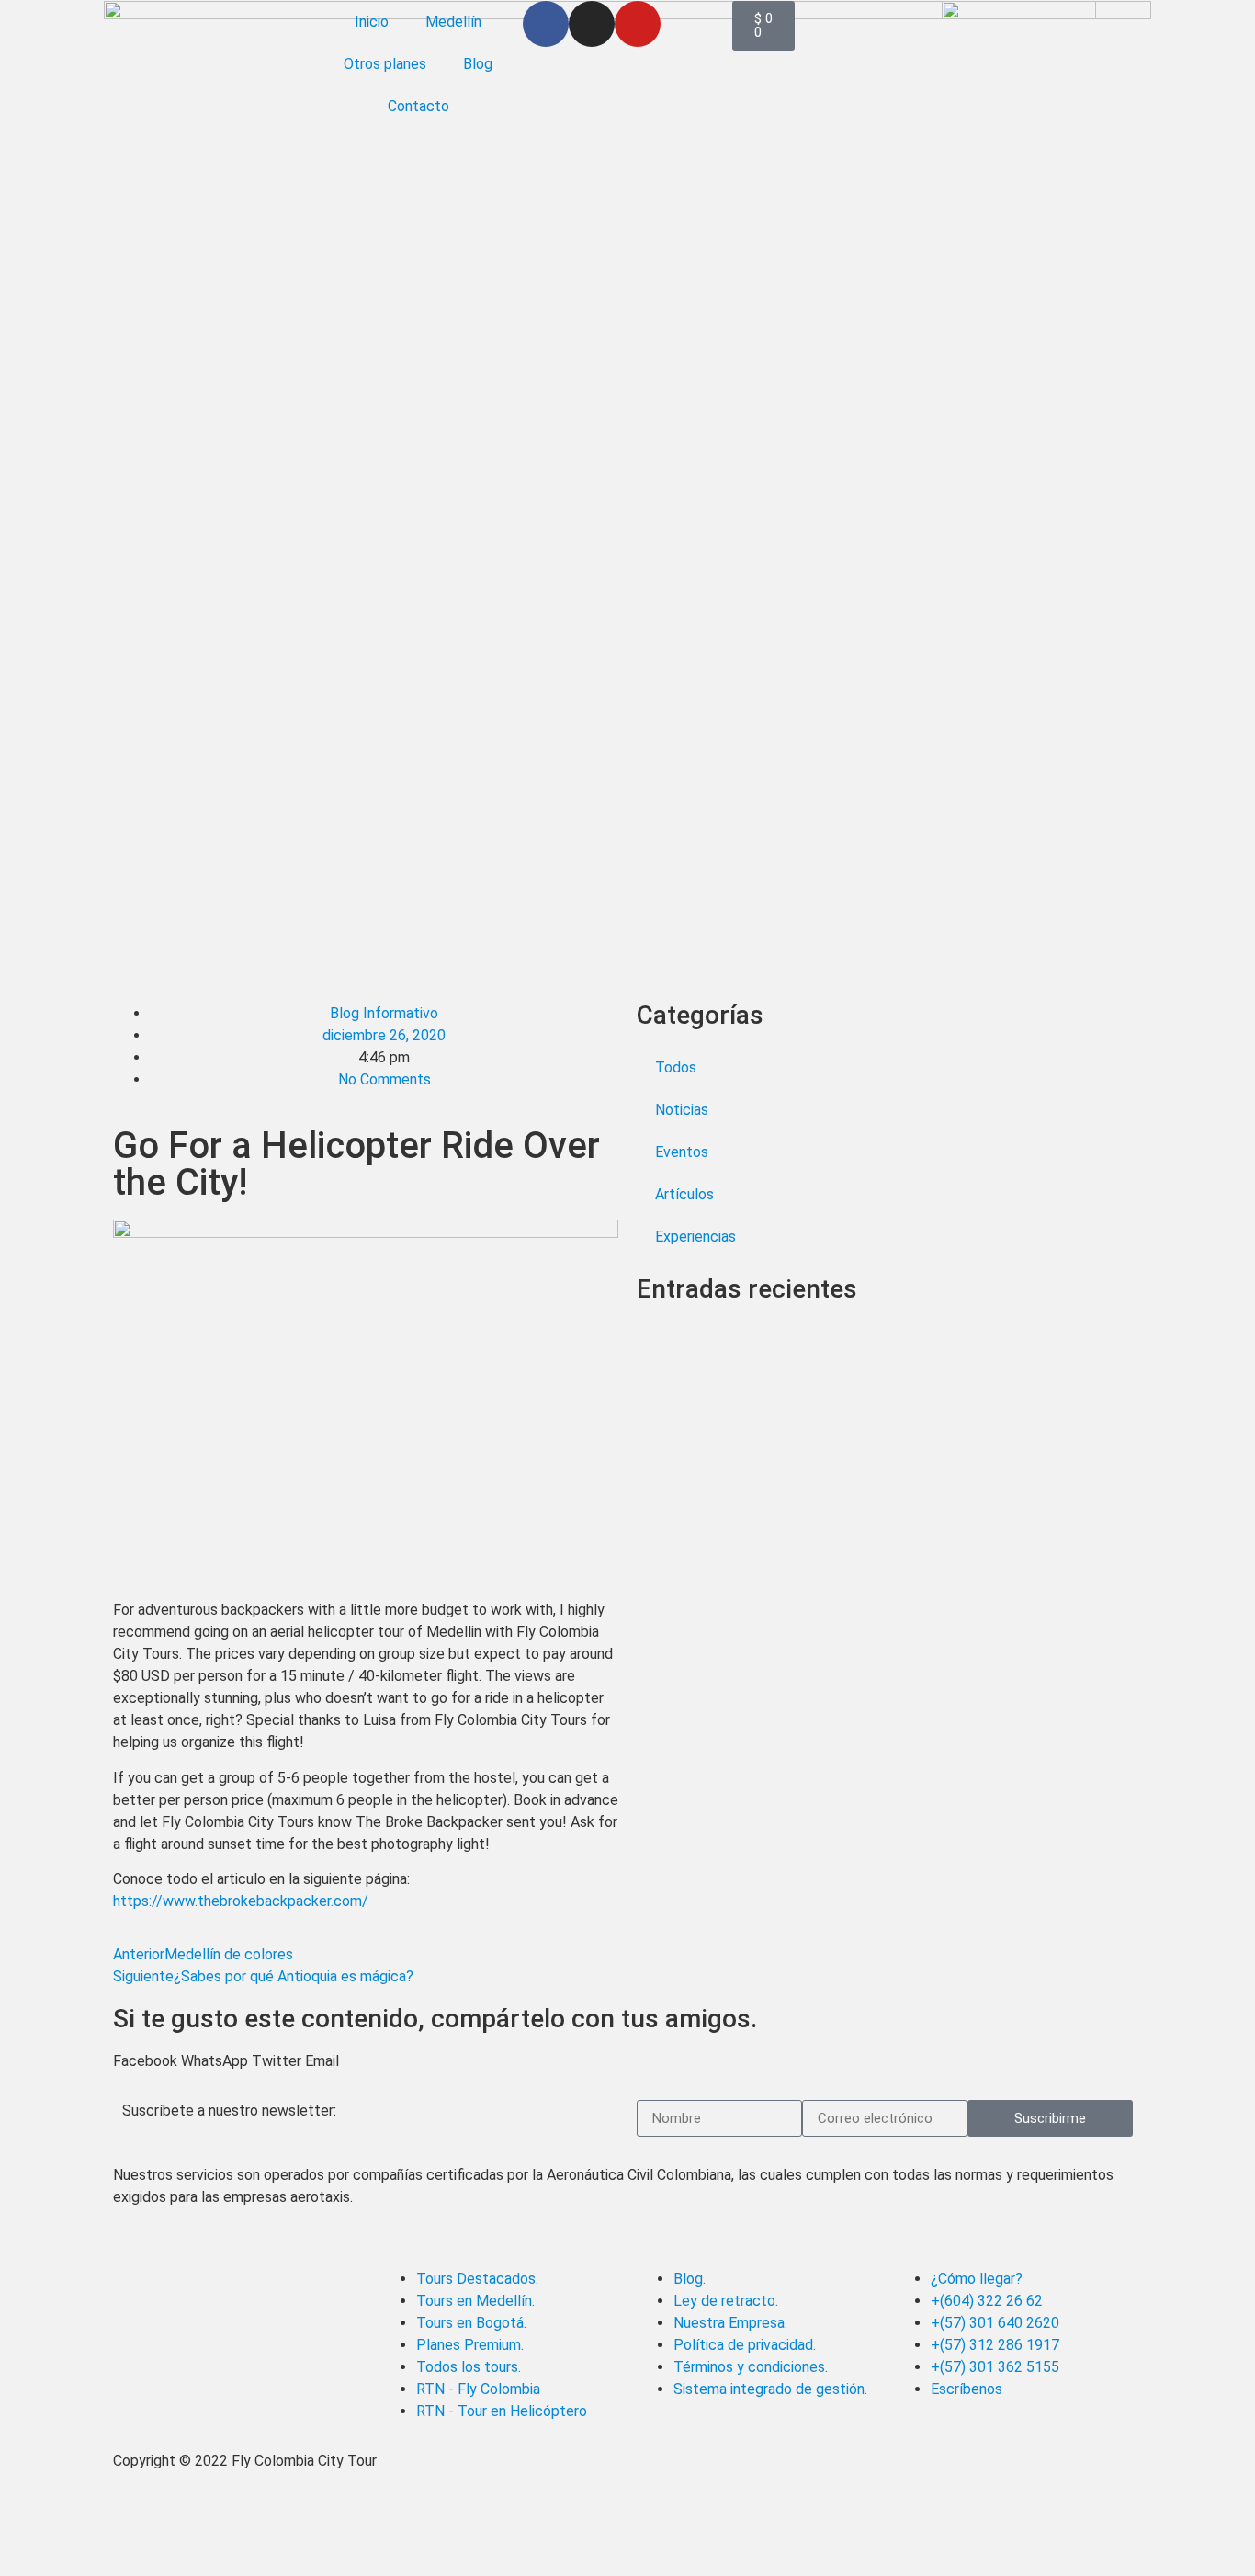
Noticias (682, 1110)
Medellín (453, 22)
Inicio (372, 22)
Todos (676, 1067)
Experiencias (695, 1237)
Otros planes (385, 64)
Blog (478, 64)
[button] (145, 2061)
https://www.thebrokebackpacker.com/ (241, 1901)
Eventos (682, 1152)
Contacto (418, 106)
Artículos (684, 1194)
